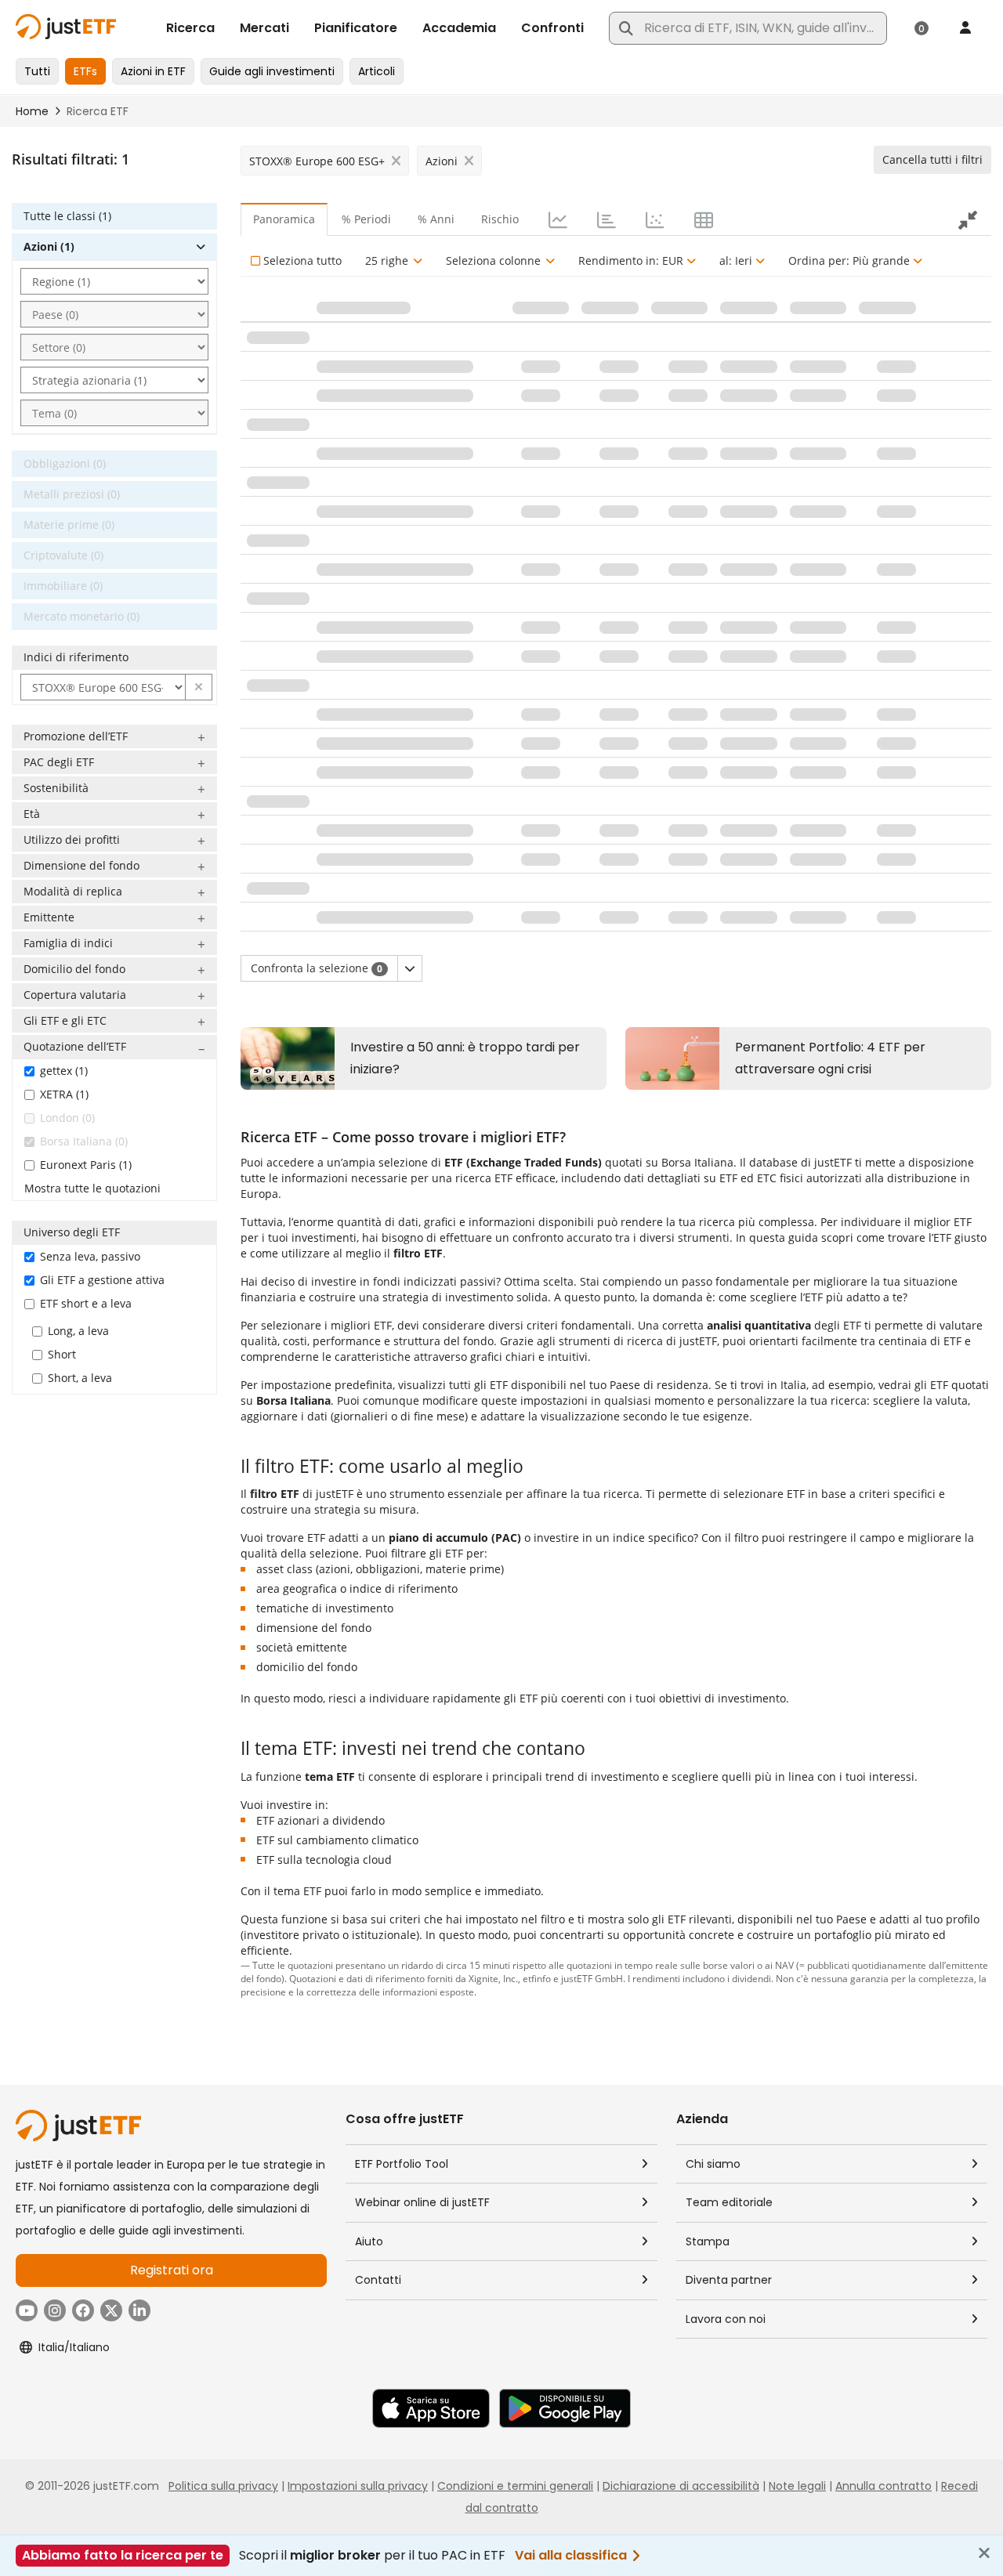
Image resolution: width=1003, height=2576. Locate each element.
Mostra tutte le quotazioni (92, 1188)
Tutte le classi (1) (67, 216)
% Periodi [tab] (366, 219)
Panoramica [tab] (284, 219)
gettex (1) (64, 1071)
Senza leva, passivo (90, 1256)
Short (62, 1354)
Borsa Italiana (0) (84, 1141)
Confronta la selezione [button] (317, 968)
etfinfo (537, 1978)
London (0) (67, 1118)
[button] (199, 687)
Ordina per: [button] (849, 260)
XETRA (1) (64, 1094)
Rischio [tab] (500, 219)
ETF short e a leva (86, 1303)
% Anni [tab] (436, 219)
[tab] (556, 219)
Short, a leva (80, 1378)
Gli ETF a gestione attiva (102, 1280)
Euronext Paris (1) (86, 1165)
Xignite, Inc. (493, 1978)
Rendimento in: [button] (631, 260)
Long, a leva (78, 1331)
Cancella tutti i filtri (932, 159)
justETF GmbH (592, 1978)
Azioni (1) (49, 246)
